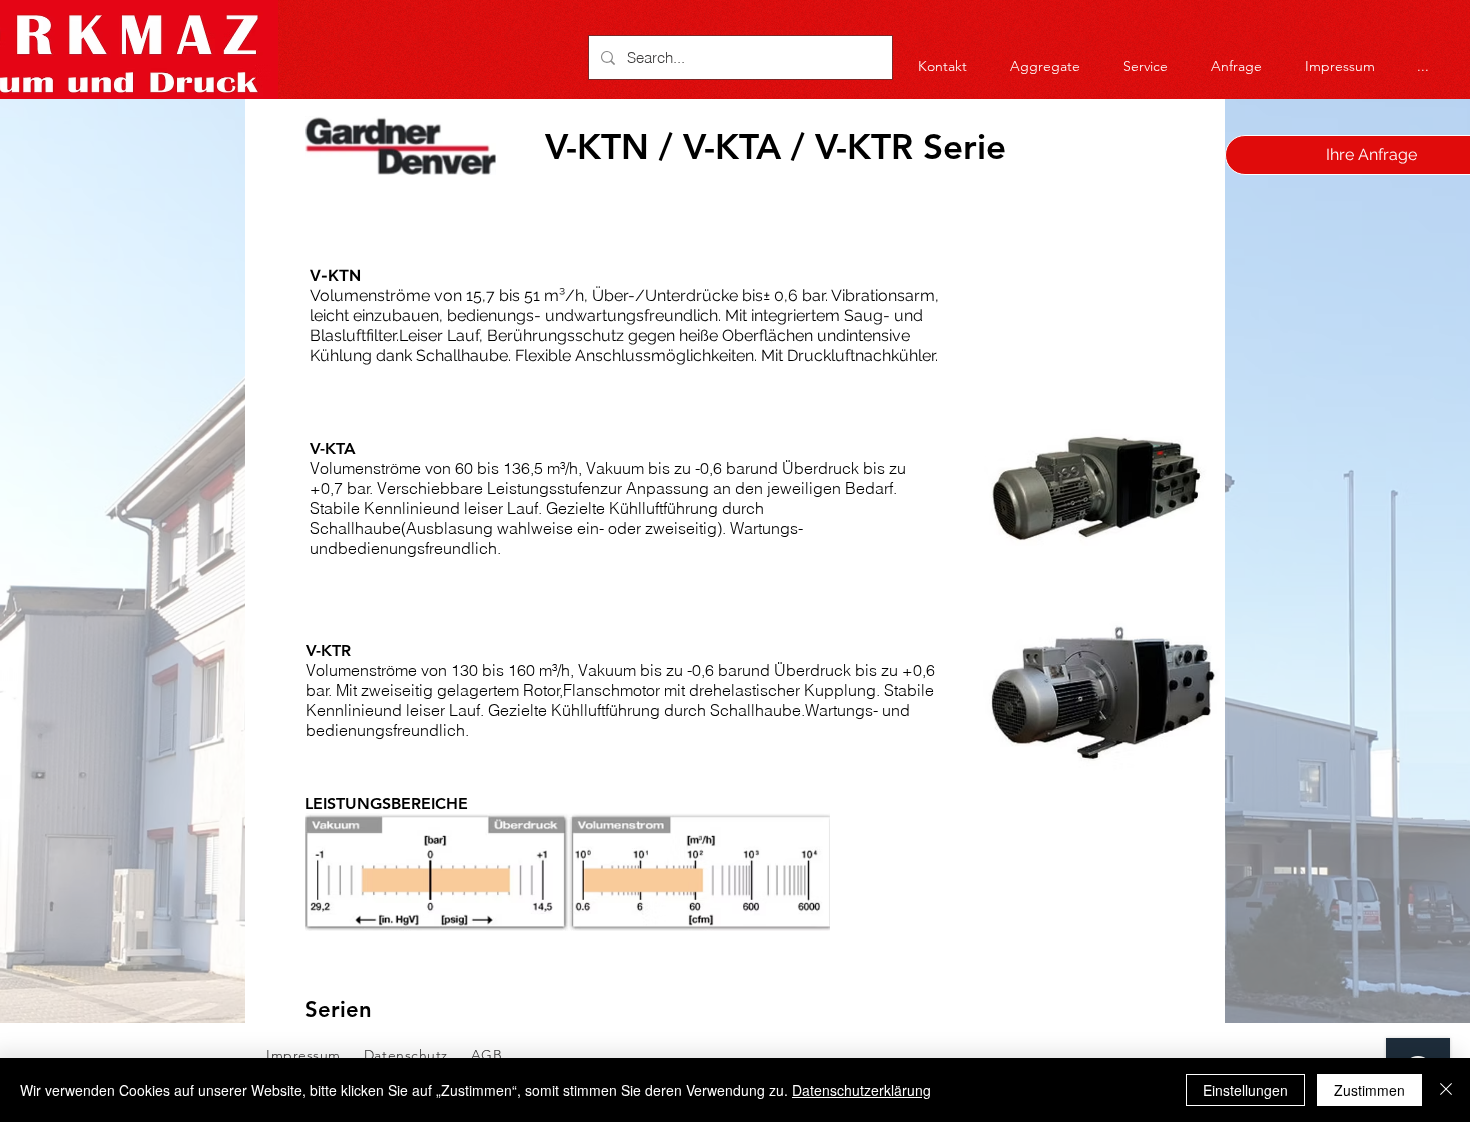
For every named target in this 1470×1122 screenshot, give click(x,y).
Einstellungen (1245, 1090)
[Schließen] (1446, 1090)
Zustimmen (1369, 1090)
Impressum (303, 1055)
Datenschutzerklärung (861, 1090)
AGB (484, 1055)
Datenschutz (408, 1055)
